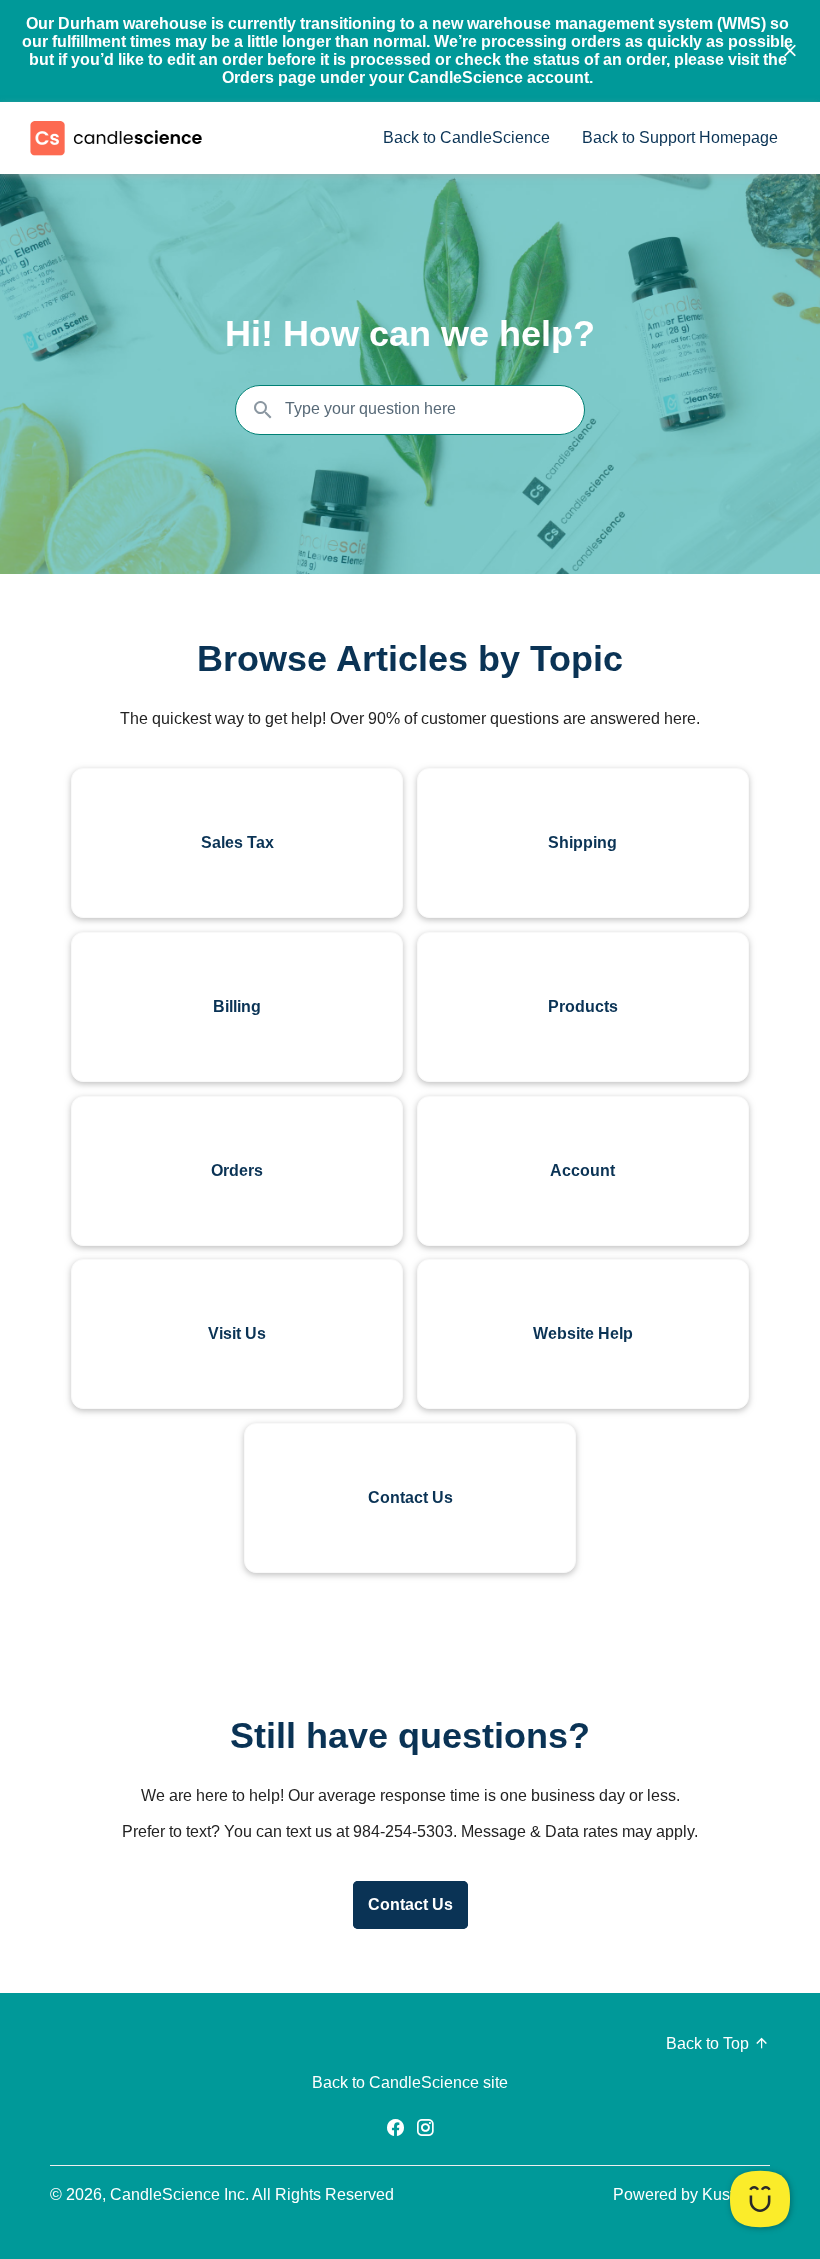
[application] (760, 2199)
